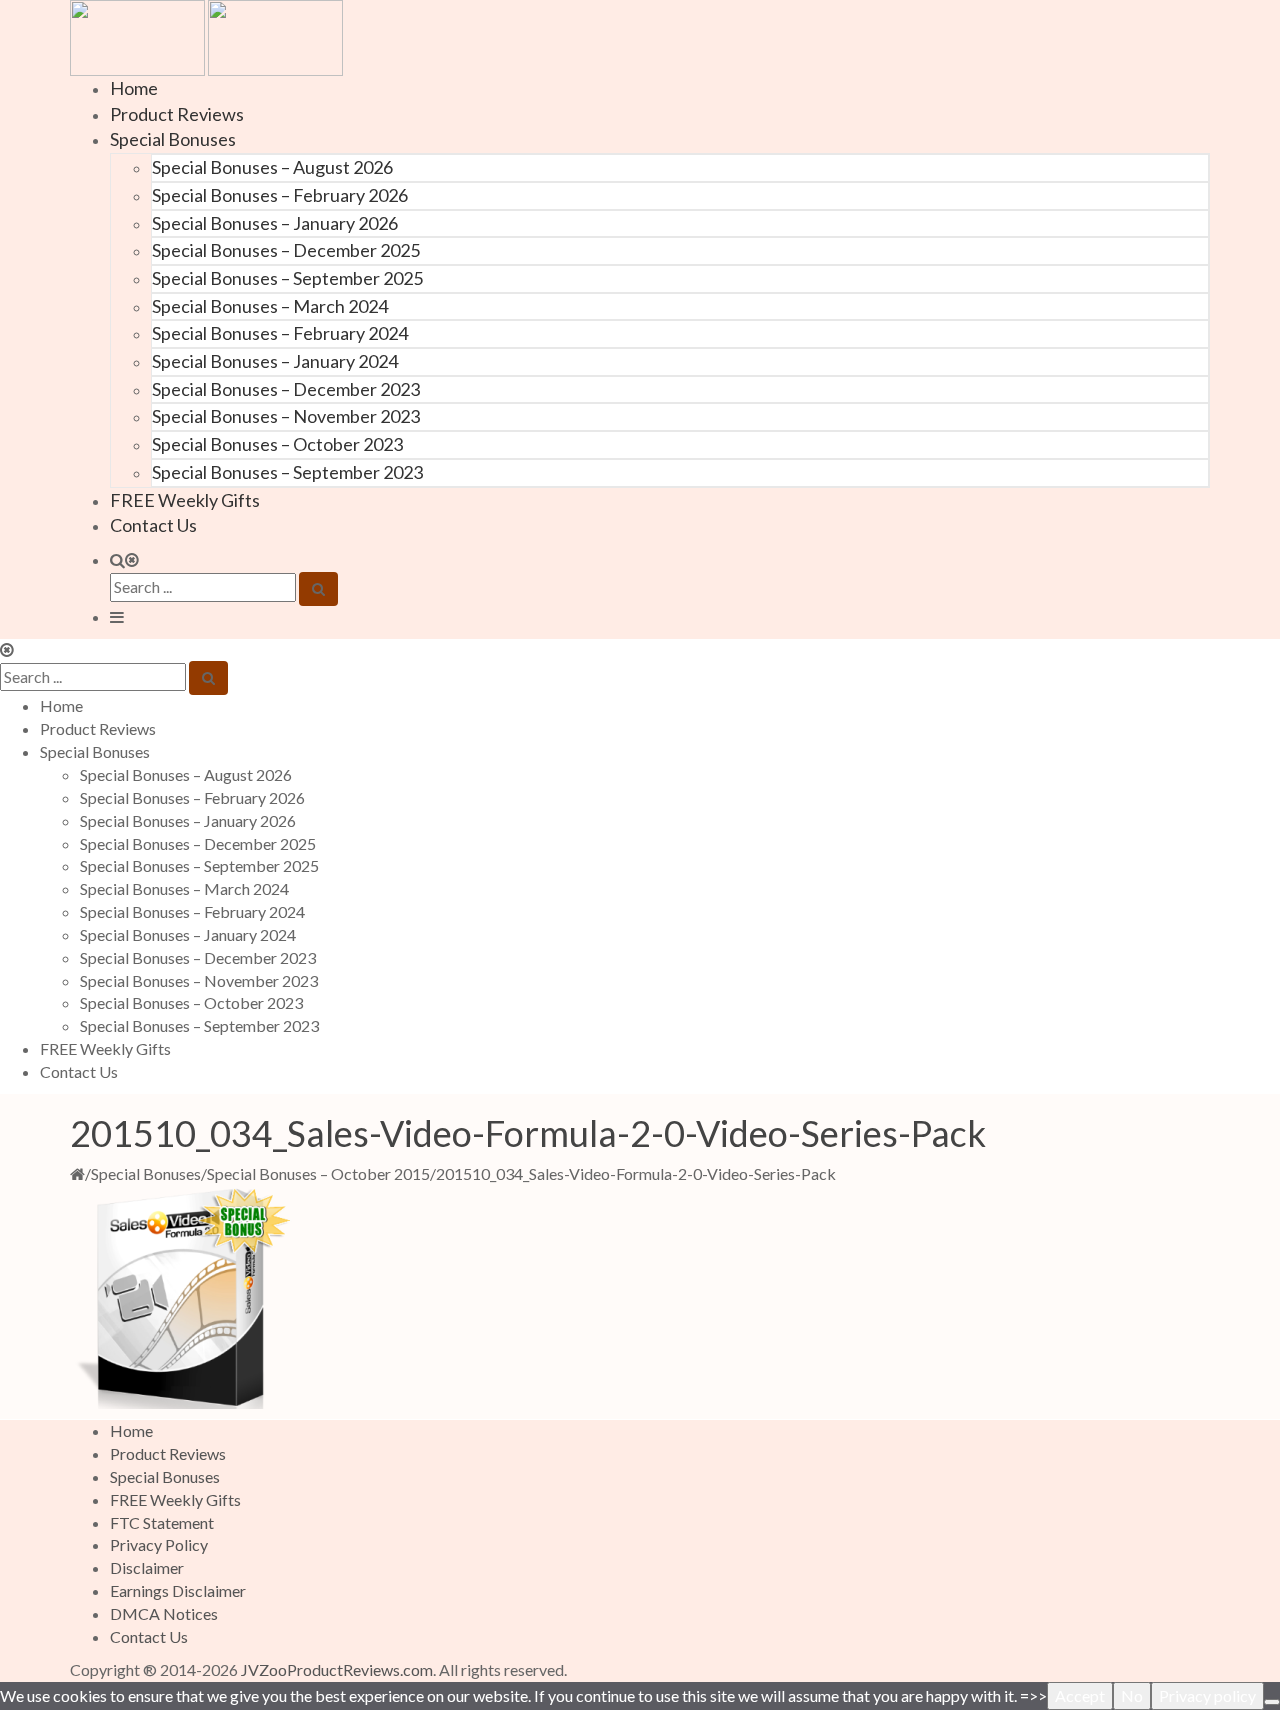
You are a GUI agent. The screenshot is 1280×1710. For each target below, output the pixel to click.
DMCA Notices (164, 1613)
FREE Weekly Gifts (185, 500)
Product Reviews (177, 114)
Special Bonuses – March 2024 (270, 306)
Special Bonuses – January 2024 (275, 361)
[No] (1272, 1702)
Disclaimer (147, 1567)
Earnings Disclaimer (178, 1590)
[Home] (77, 1173)
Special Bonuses (173, 139)
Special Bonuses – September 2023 (287, 472)
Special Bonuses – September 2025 (287, 278)
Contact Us (153, 525)
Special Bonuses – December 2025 (286, 250)
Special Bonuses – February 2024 (280, 333)
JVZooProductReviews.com (337, 1669)
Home (134, 88)
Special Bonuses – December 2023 (286, 389)
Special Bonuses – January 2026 (275, 223)
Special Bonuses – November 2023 (286, 416)
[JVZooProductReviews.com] (206, 35)
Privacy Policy (159, 1544)
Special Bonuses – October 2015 (318, 1173)
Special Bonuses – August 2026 (272, 167)
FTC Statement (162, 1522)
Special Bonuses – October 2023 (277, 444)
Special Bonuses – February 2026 (280, 195)
